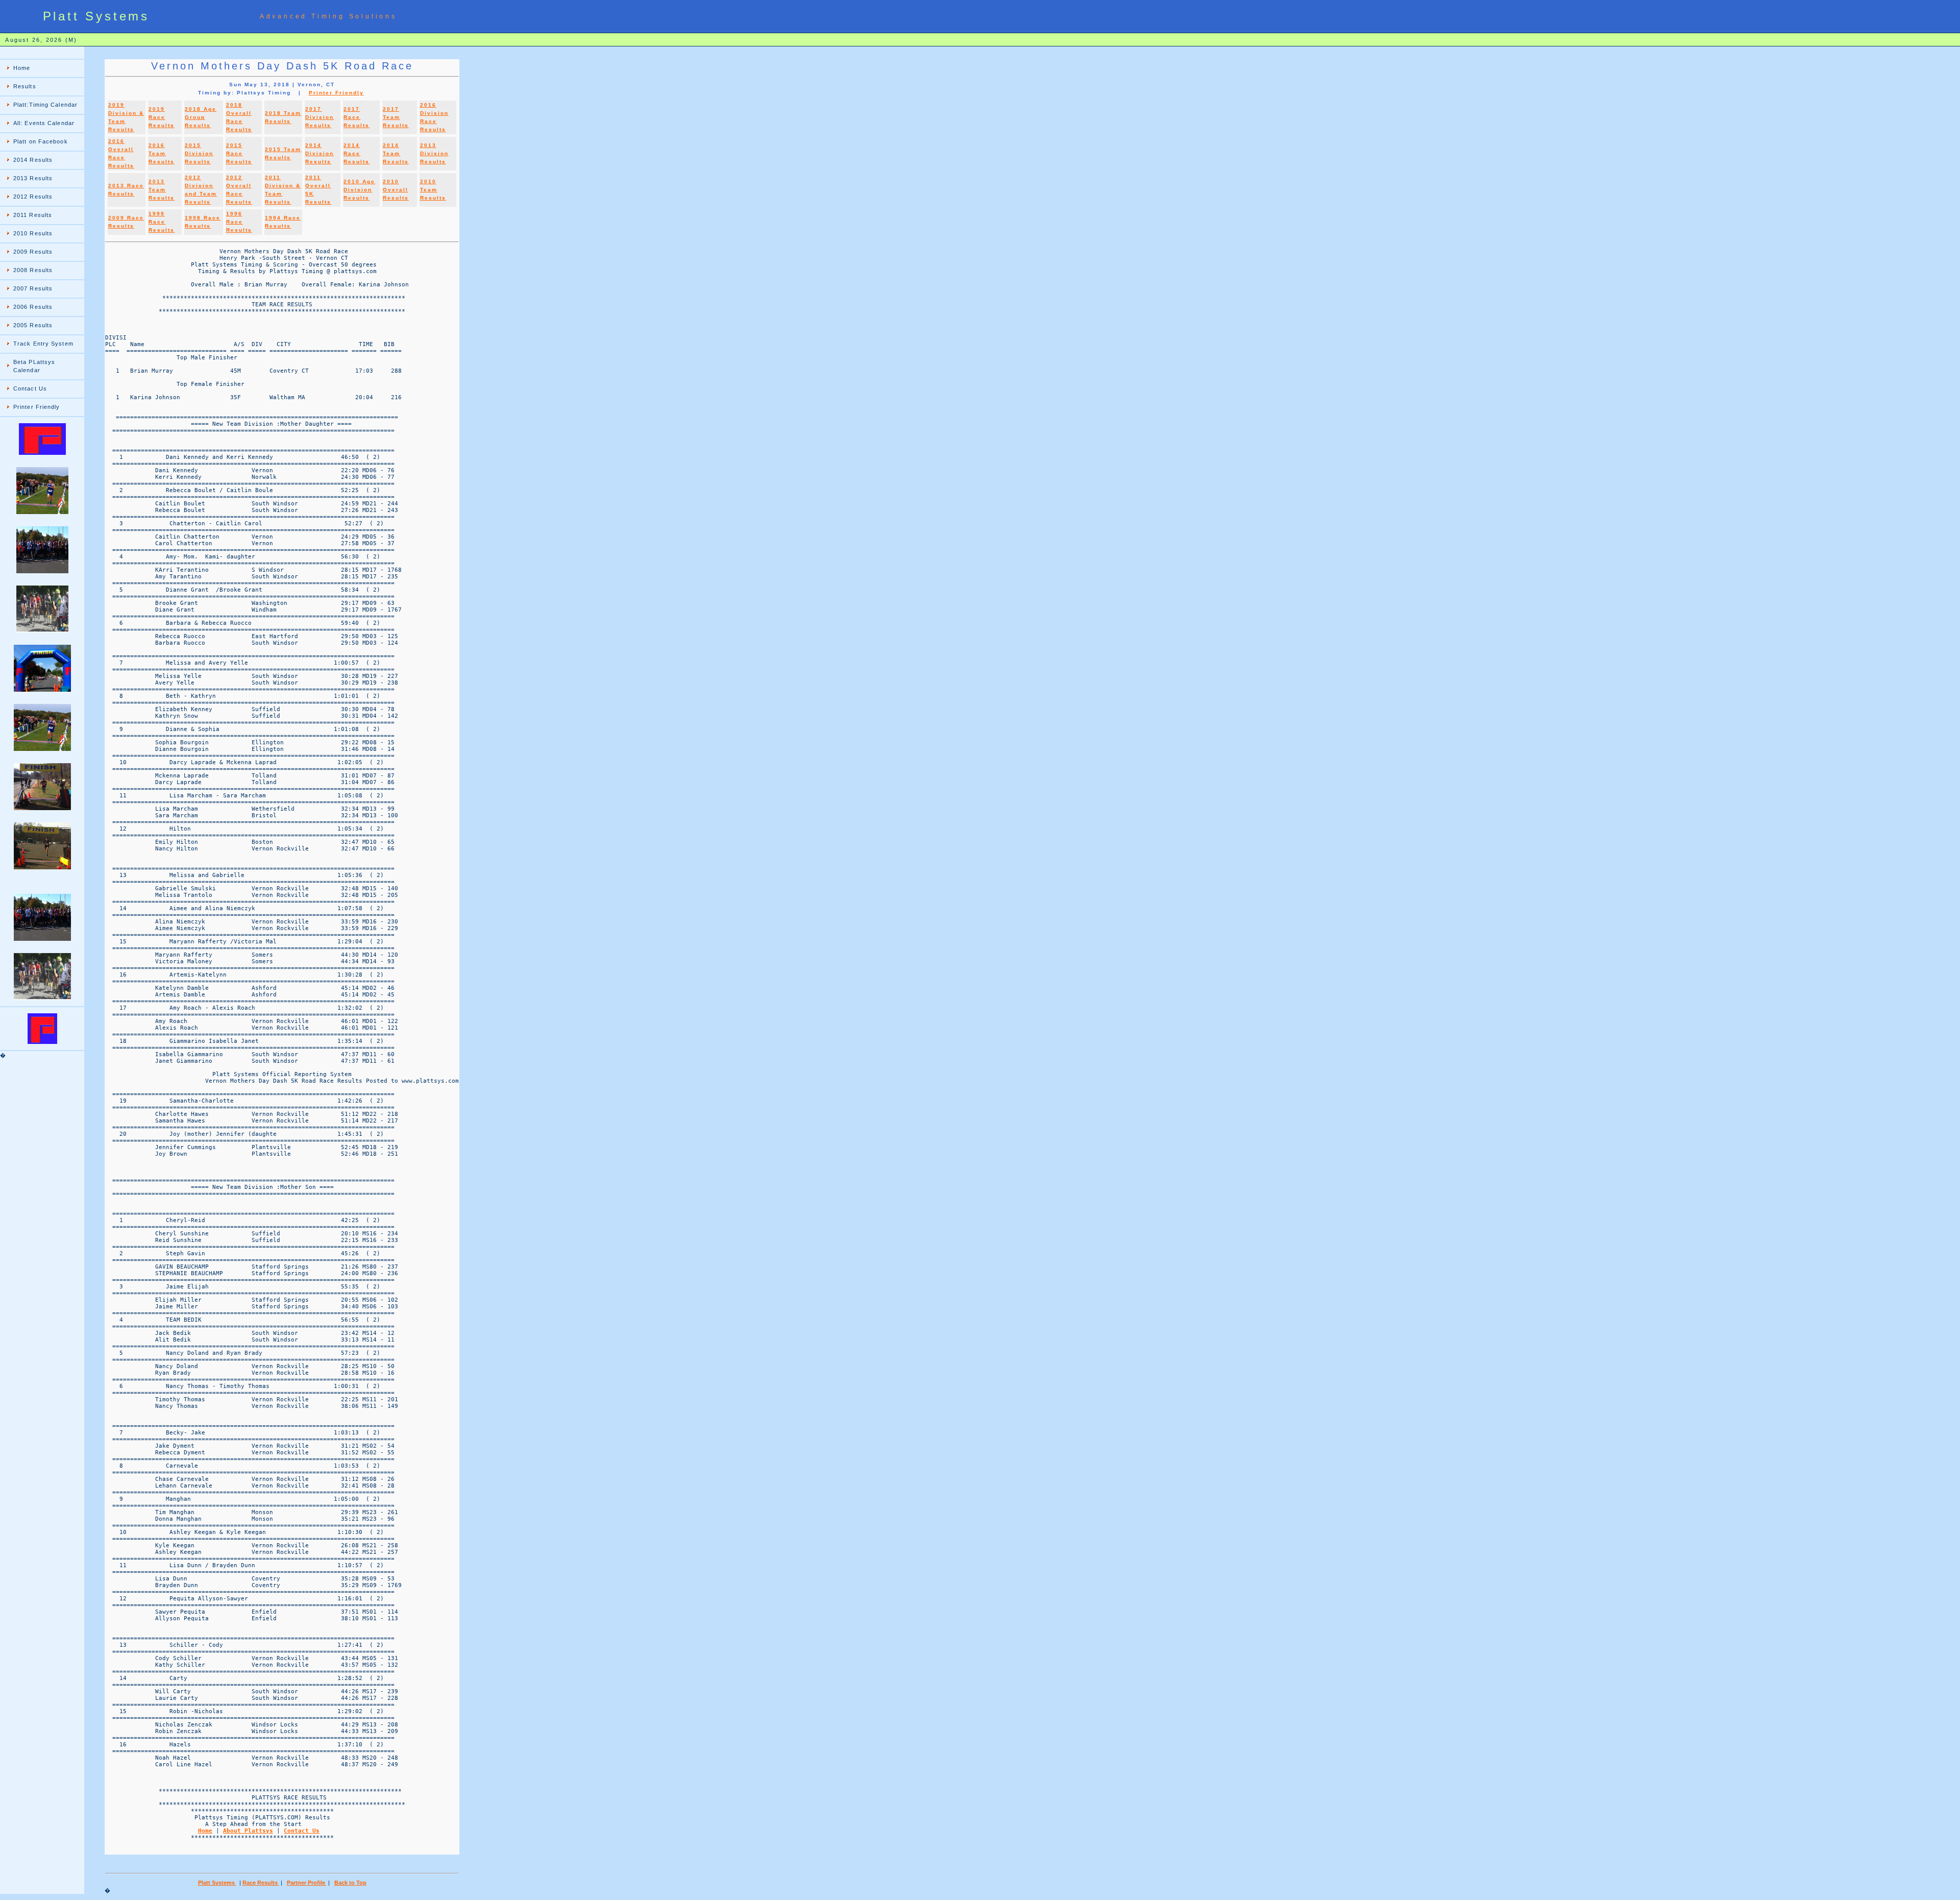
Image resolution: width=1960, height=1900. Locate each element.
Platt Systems (217, 1883)
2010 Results (33, 233)
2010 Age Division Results (359, 190)
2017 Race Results (357, 117)
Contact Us (30, 388)
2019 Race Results (162, 117)
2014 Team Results (396, 153)
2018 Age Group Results (201, 117)
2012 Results (33, 197)
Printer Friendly (37, 407)
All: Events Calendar (44, 123)
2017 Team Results (396, 117)
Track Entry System (43, 344)
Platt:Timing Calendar (45, 105)
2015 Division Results (199, 153)
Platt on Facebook (41, 141)
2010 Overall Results (396, 190)
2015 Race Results (239, 153)
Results (25, 86)
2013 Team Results (162, 190)
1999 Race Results (162, 222)
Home (22, 68)
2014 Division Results (320, 153)
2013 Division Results (434, 153)
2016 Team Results (162, 153)
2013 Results (33, 178)
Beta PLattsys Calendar (34, 366)
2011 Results (33, 215)
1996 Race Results (239, 222)
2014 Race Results (357, 153)
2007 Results (33, 288)
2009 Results (33, 252)
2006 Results (33, 307)
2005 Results (33, 325)
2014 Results (33, 160)
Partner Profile (307, 1883)
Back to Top (350, 1883)
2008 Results (33, 270)
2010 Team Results (433, 190)
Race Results (261, 1883)
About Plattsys (248, 1831)
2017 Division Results (320, 117)
